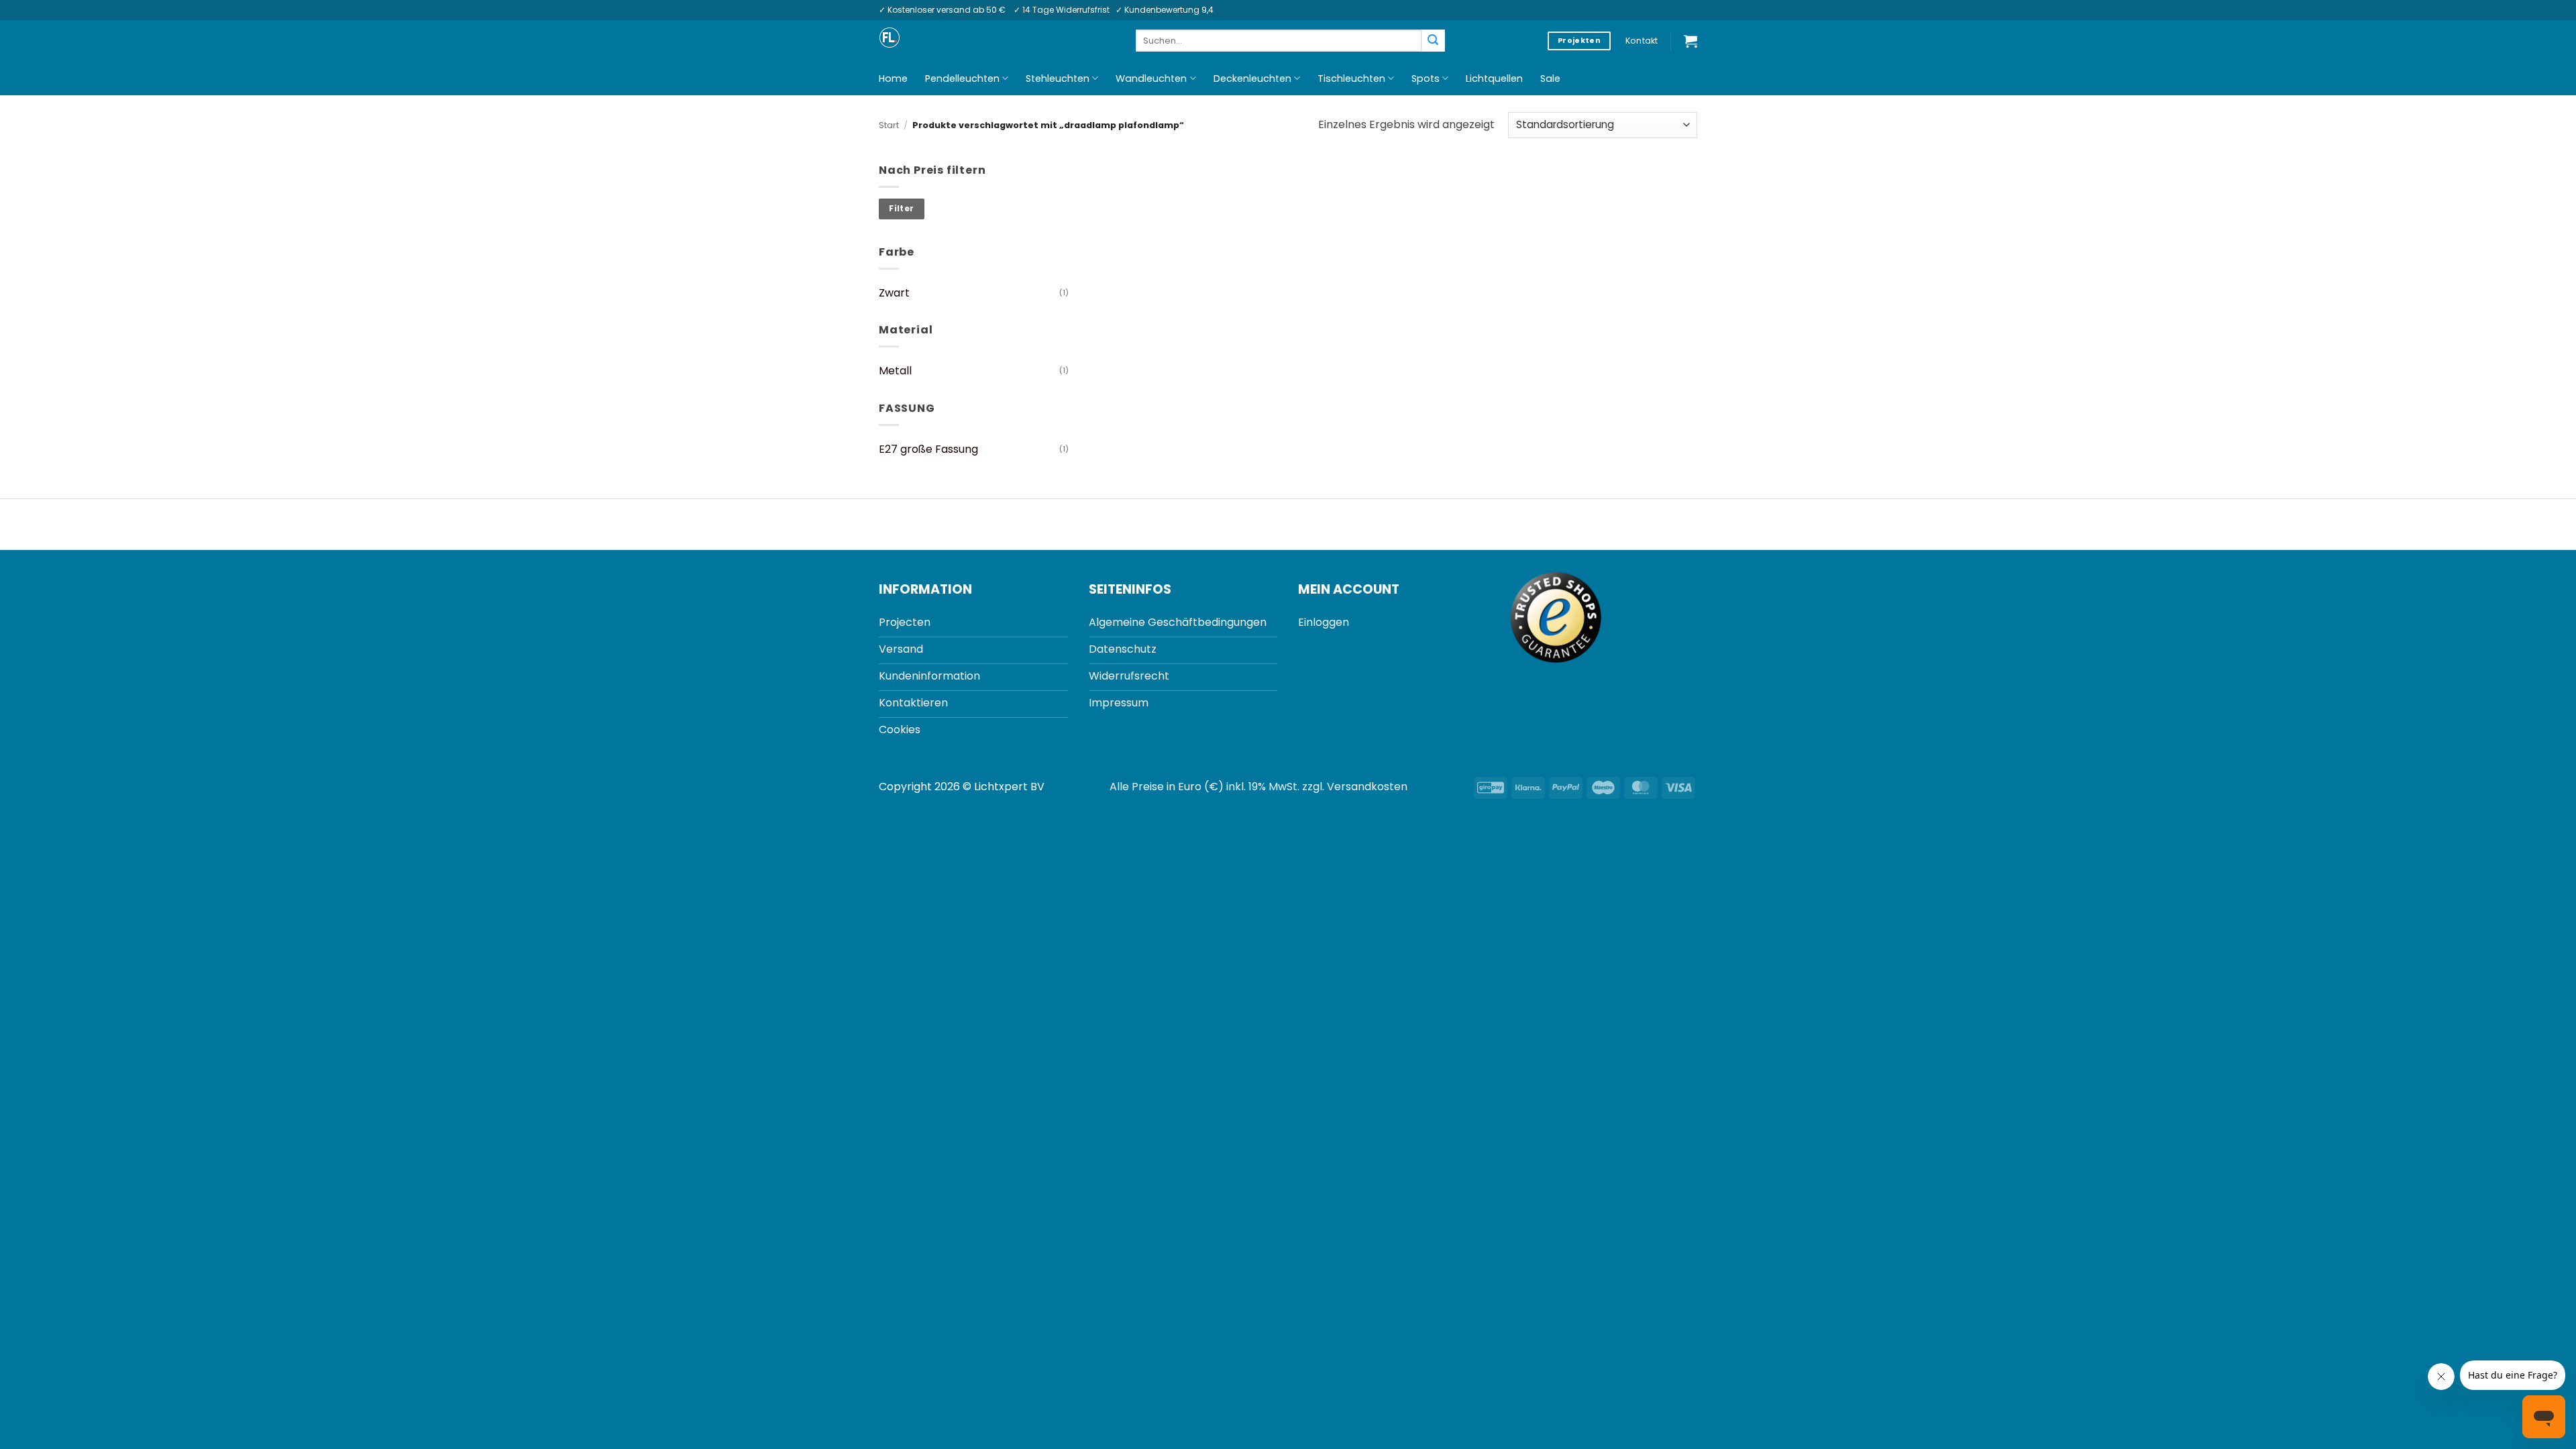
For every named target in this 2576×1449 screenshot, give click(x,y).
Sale (1550, 78)
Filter (901, 209)
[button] (1690, 41)
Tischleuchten (1351, 78)
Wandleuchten (1151, 78)
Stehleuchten (1058, 78)
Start (889, 125)
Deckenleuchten (1252, 78)
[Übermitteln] (1433, 41)
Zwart (894, 293)
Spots (1426, 78)
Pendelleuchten (962, 78)
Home (893, 78)
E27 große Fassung (928, 449)
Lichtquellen (1494, 78)
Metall (895, 371)
